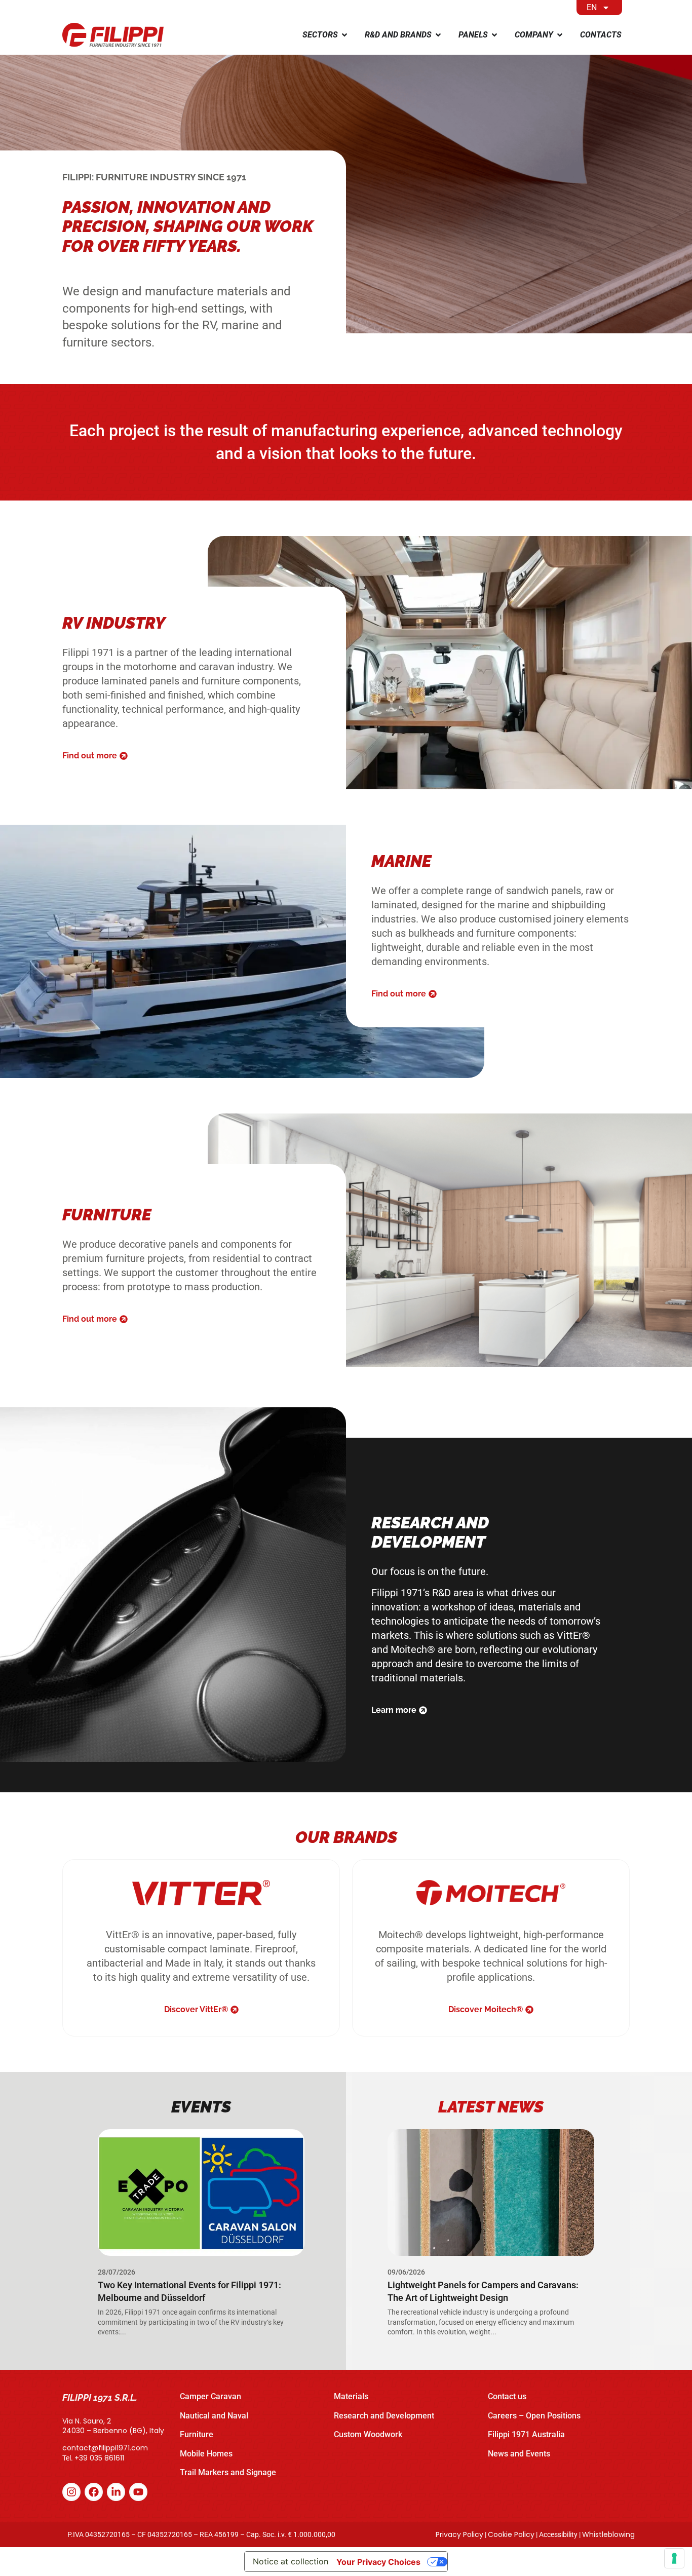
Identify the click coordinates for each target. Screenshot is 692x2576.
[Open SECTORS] (344, 35)
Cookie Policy (511, 2534)
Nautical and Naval (214, 2416)
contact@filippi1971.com (105, 2448)
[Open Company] (560, 35)
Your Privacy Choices (378, 2562)
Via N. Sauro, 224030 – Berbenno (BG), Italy (113, 2426)
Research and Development (384, 2416)
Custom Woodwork (368, 2434)
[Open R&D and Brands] (438, 35)
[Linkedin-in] (116, 2492)
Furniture (197, 2434)
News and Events (519, 2454)
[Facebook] (94, 2492)
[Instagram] (71, 2492)
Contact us (507, 2396)
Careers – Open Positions (534, 2416)
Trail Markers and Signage (228, 2472)
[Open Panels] (494, 35)
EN (592, 7)
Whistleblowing (608, 2534)
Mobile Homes (206, 2454)
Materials (351, 2396)
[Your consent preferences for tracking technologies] (674, 2558)
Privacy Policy (459, 2534)
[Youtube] (138, 2492)
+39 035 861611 (99, 2458)
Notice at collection (291, 2561)
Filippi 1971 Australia (526, 2434)
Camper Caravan (210, 2396)
